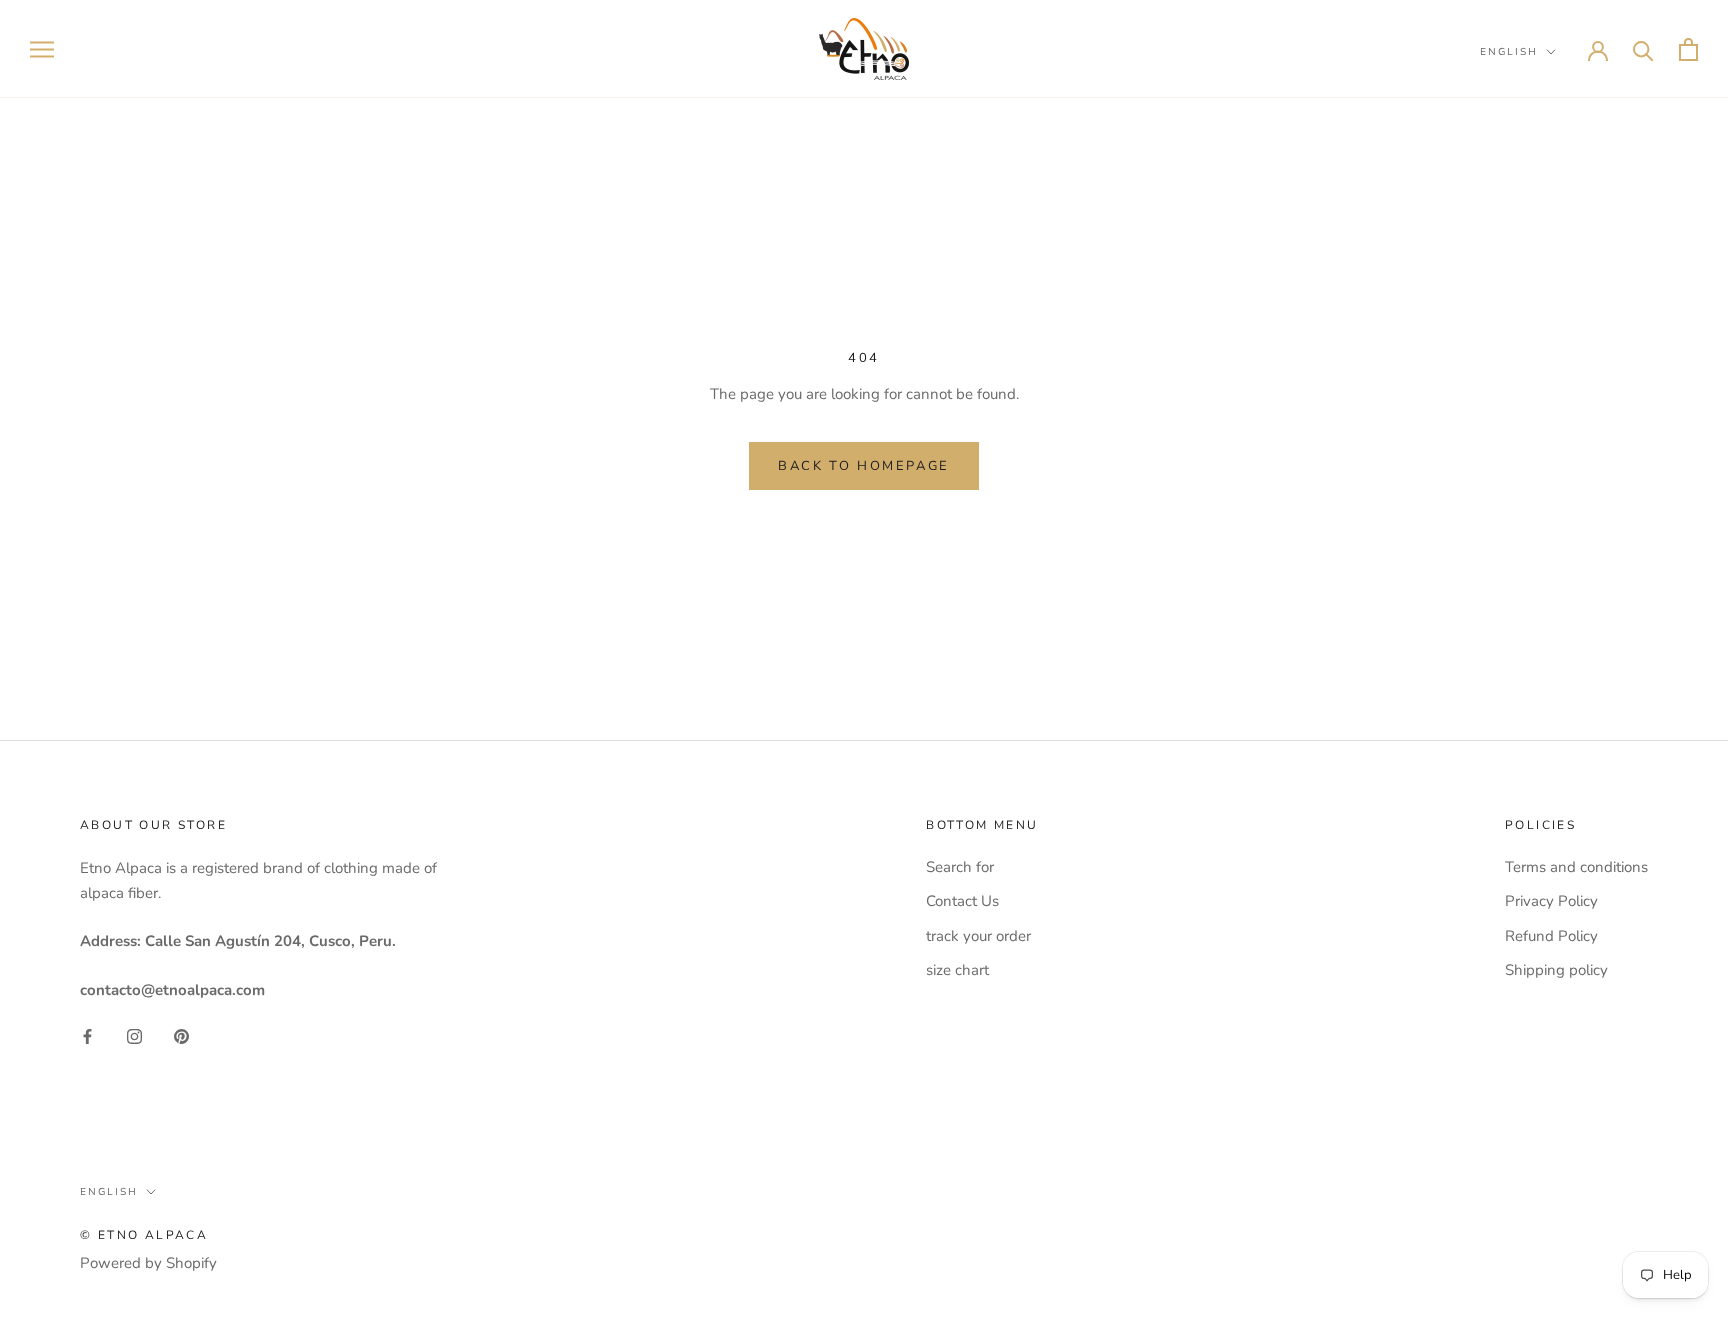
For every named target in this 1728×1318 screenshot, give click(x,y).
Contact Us (962, 901)
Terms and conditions (1576, 867)
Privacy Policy (1551, 901)
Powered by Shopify (148, 1263)
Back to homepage (864, 466)
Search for (960, 867)
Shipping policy (1556, 970)
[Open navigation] (42, 49)
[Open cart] (1688, 49)
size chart (957, 970)
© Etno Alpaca (144, 1235)
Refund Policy (1551, 936)
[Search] (1643, 49)
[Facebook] (87, 1035)
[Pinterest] (181, 1035)
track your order (978, 936)
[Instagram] (134, 1035)
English (1509, 52)
